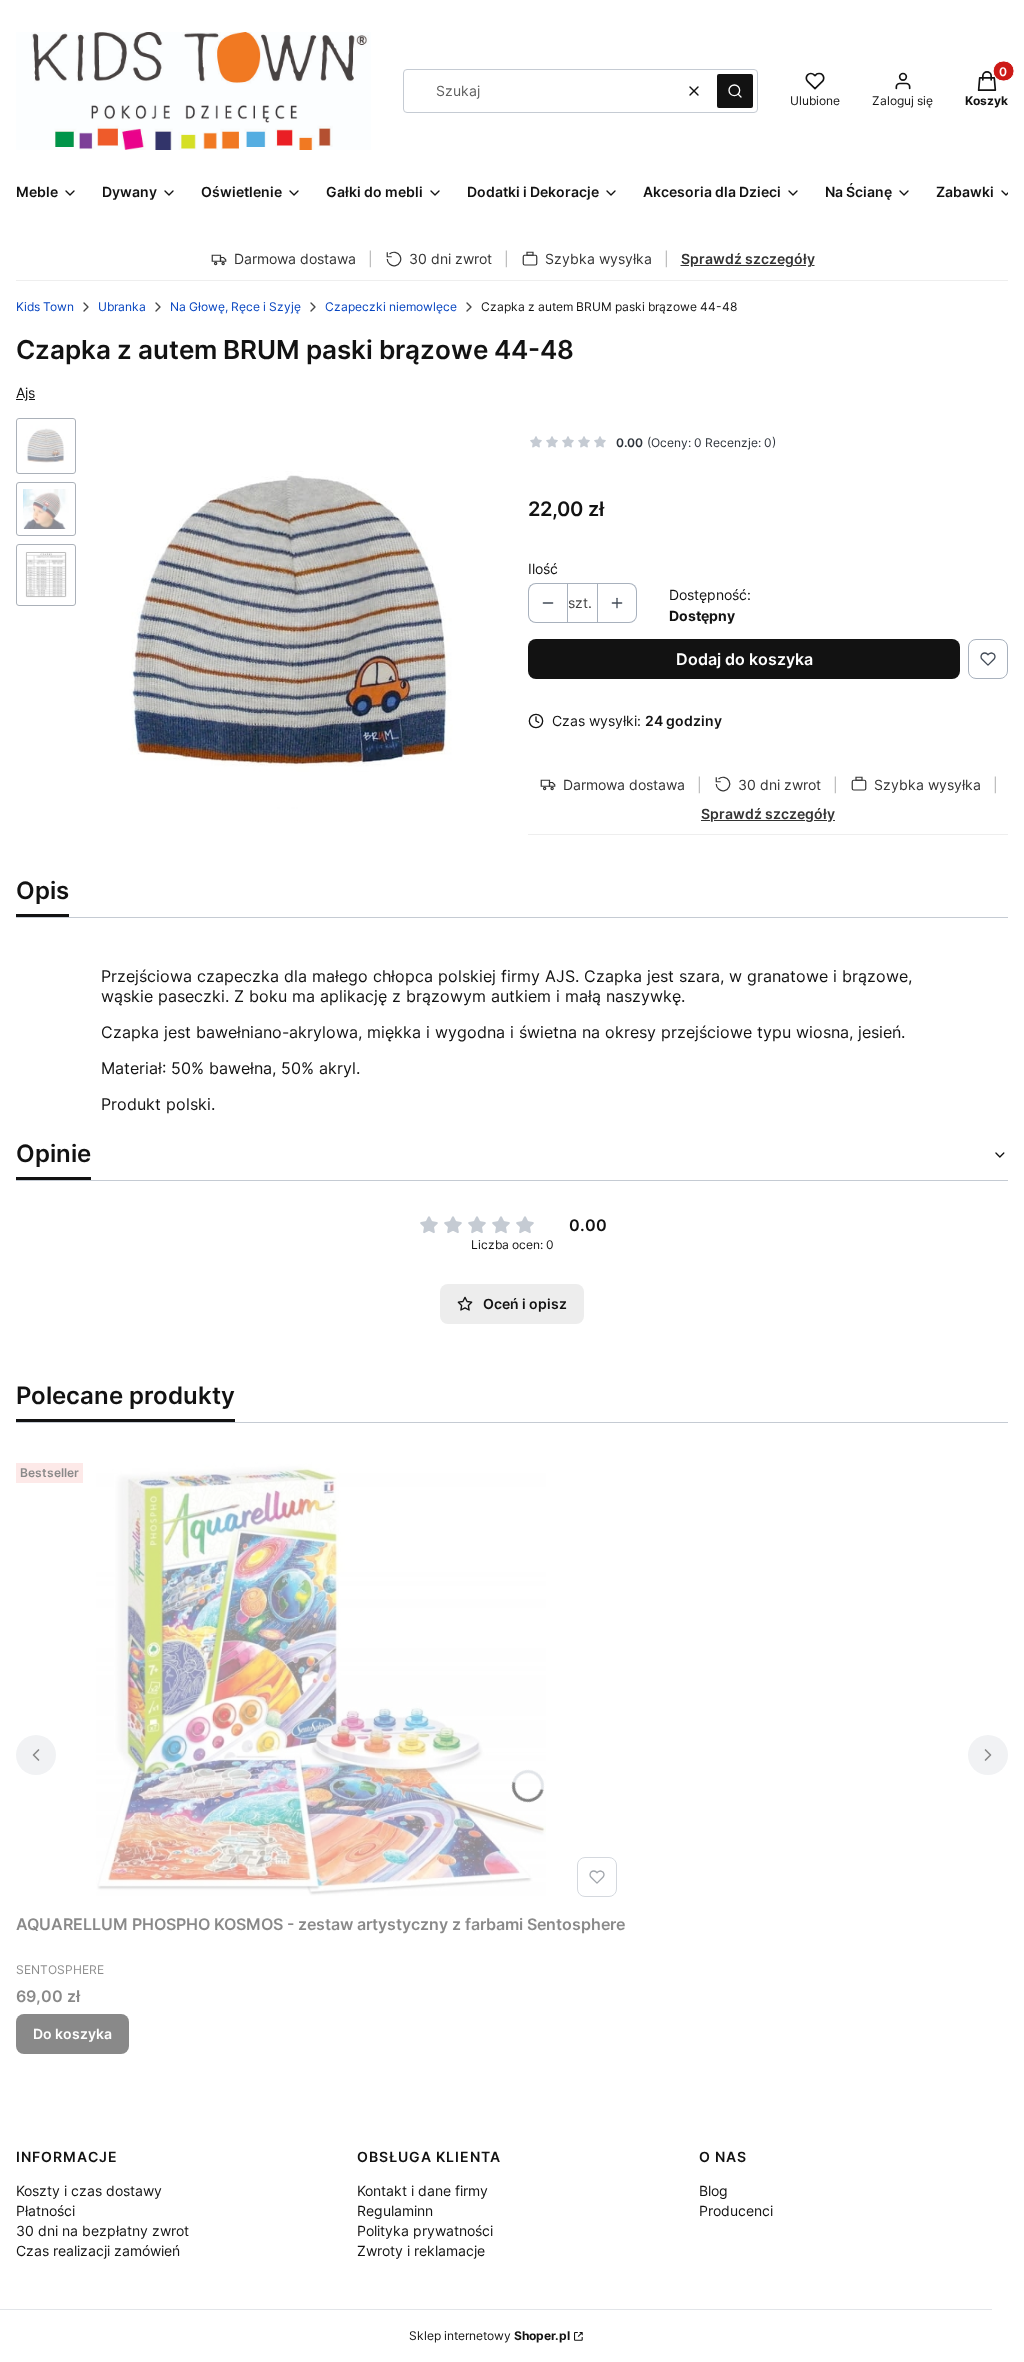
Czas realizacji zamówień (98, 2250)
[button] (735, 91)
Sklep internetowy (489, 2335)
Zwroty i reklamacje (421, 2250)
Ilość (543, 568)
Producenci (736, 2210)
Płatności (45, 2210)
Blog (713, 2190)
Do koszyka (72, 2033)
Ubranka (122, 306)
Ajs (25, 392)
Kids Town (45, 306)
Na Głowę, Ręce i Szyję (235, 306)
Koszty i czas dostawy (89, 2190)
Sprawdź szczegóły (748, 258)
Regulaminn (395, 2210)
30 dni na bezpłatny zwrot (102, 2230)
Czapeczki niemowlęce (391, 306)
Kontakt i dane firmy (422, 2190)
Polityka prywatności (425, 2230)
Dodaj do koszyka (744, 659)
